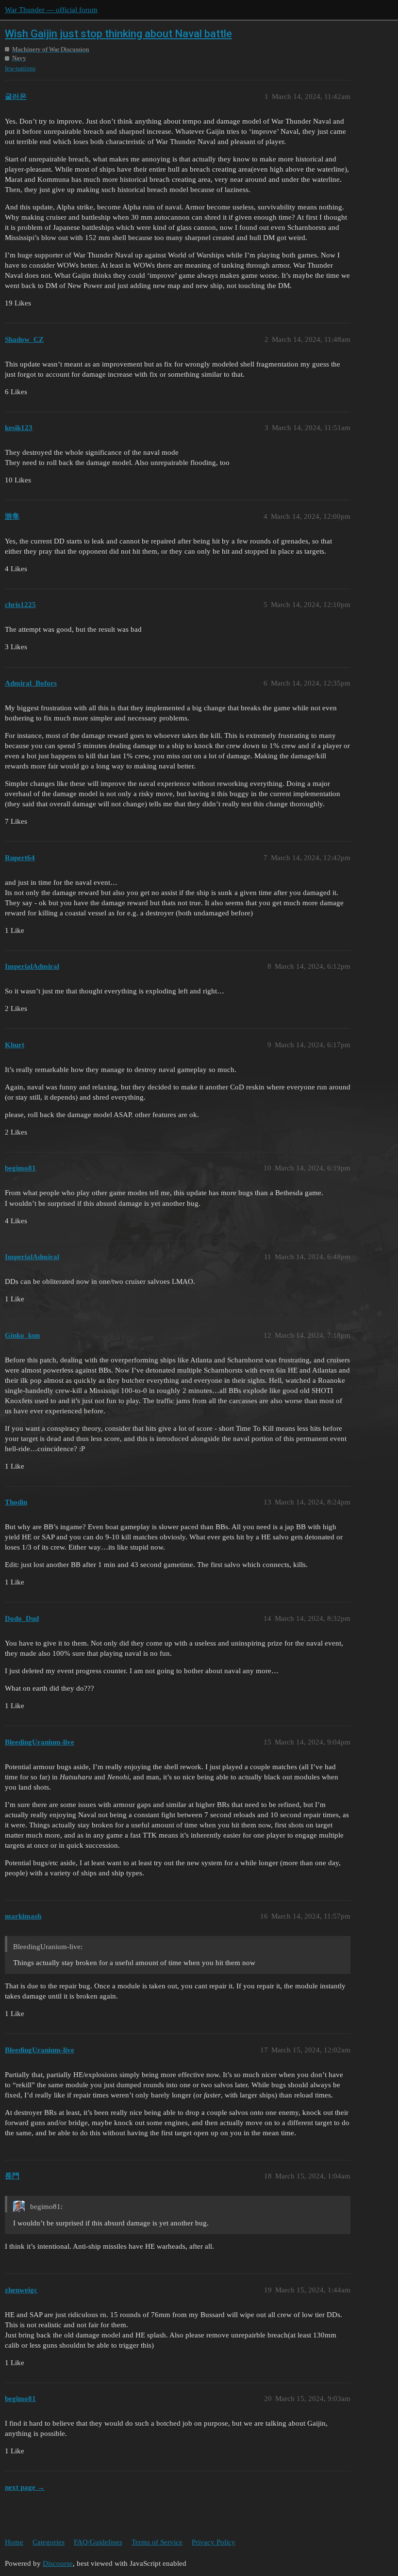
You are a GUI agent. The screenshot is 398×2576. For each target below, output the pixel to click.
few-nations (20, 68)
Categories (49, 2542)
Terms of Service (157, 2542)
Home (14, 2542)
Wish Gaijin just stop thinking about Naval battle (118, 34)
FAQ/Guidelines (98, 2542)
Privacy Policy (214, 2542)
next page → (25, 2487)
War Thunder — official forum (51, 10)
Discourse (58, 2563)
